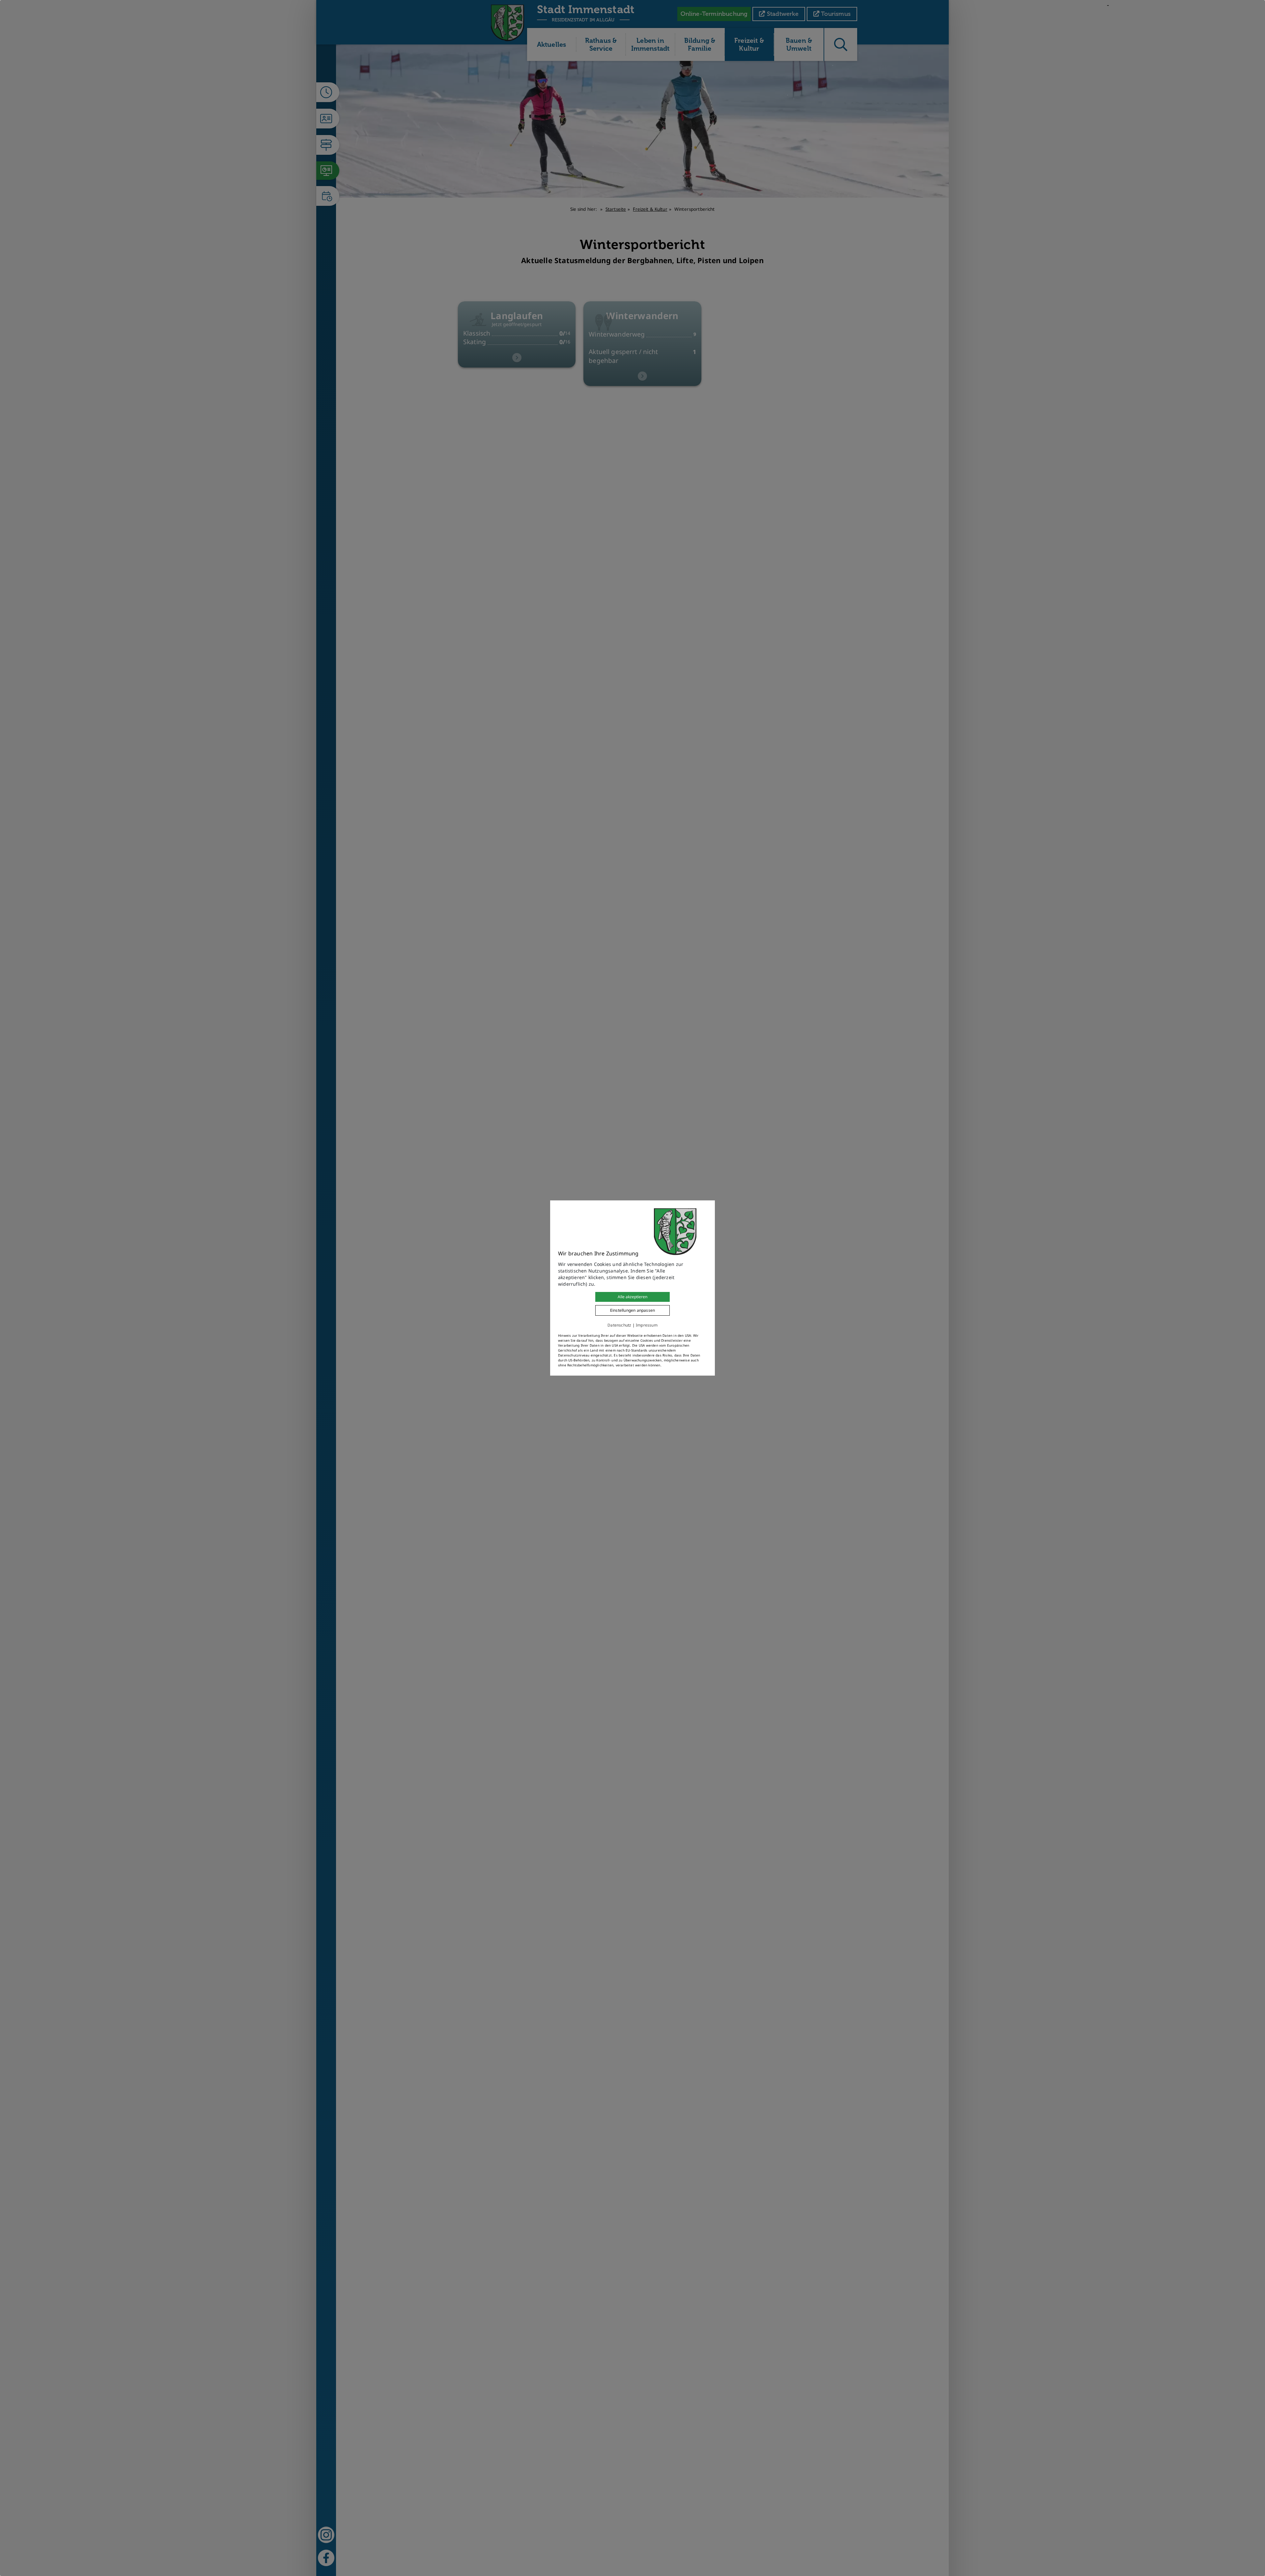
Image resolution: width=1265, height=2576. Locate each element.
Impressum (647, 1325)
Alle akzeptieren (632, 1297)
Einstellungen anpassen (632, 1310)
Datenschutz (619, 1325)
